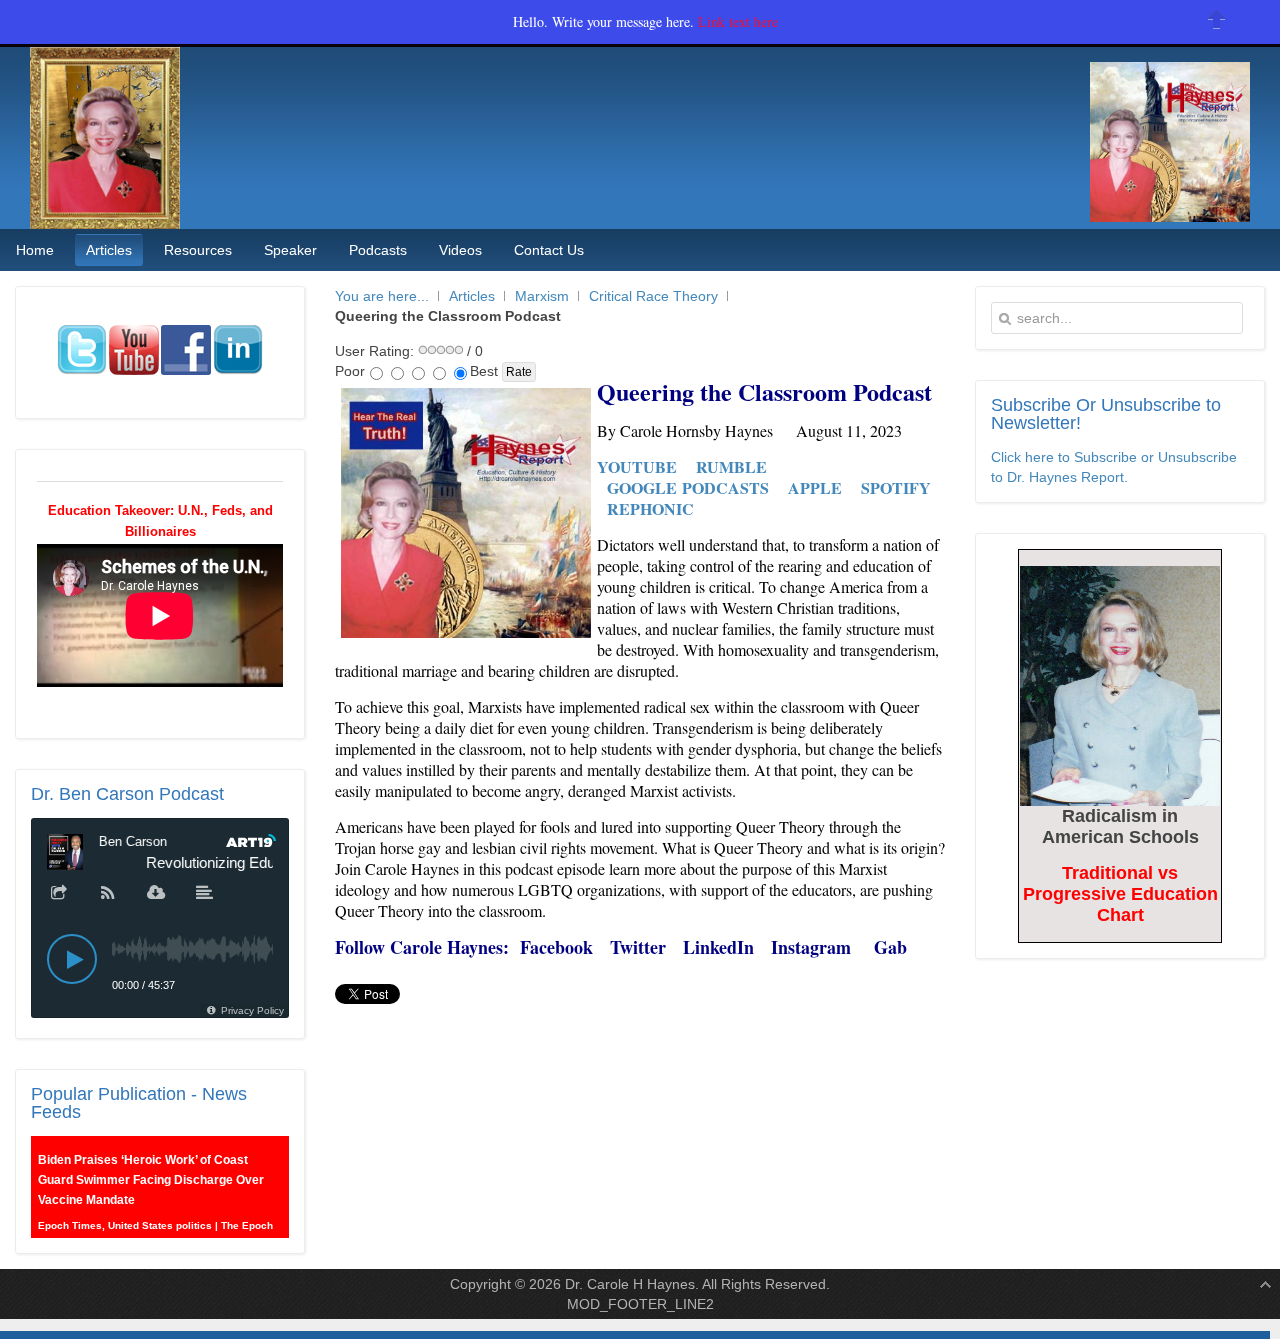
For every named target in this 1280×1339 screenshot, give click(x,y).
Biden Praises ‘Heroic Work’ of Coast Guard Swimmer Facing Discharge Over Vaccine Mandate (151, 1173)
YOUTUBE (637, 466)
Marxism (542, 296)
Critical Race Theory (653, 296)
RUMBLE (731, 466)
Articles (472, 296)
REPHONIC (650, 508)
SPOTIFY (896, 487)
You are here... (382, 296)
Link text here (738, 21)
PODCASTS (725, 487)
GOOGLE (642, 487)
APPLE (815, 487)
